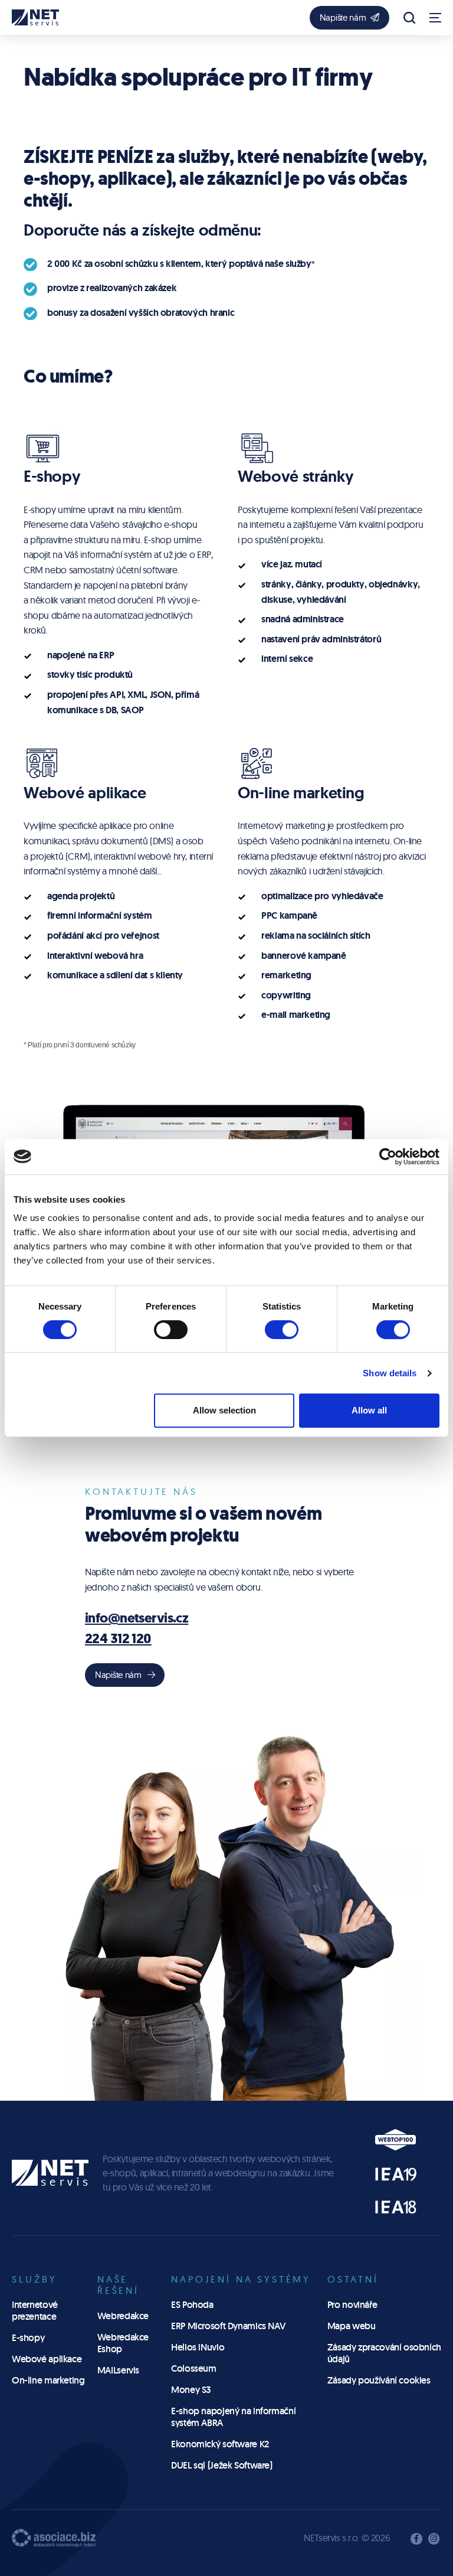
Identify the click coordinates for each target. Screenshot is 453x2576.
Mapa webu (352, 2326)
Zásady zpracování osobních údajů (384, 2353)
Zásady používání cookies (379, 2380)
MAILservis (118, 2370)
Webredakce (123, 2316)
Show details (390, 1373)
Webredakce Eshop (123, 2343)
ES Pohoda (192, 2305)
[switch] (171, 1329)
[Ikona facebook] (416, 2539)
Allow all (369, 1410)
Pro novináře (352, 2305)
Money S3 (191, 2390)
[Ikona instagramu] (434, 2539)
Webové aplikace (47, 2359)
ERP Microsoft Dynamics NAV (228, 2326)
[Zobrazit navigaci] (435, 18)
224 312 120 (118, 1639)
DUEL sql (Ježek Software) (222, 2465)
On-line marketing (48, 2380)
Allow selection (224, 1410)
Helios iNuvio (198, 2347)
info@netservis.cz (137, 1618)
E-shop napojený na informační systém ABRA (233, 2417)
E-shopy (28, 2338)
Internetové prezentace (35, 2311)
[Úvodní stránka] (35, 17)
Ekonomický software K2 (220, 2444)
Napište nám (343, 17)
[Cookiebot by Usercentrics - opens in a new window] (388, 1157)
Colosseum (194, 2368)
